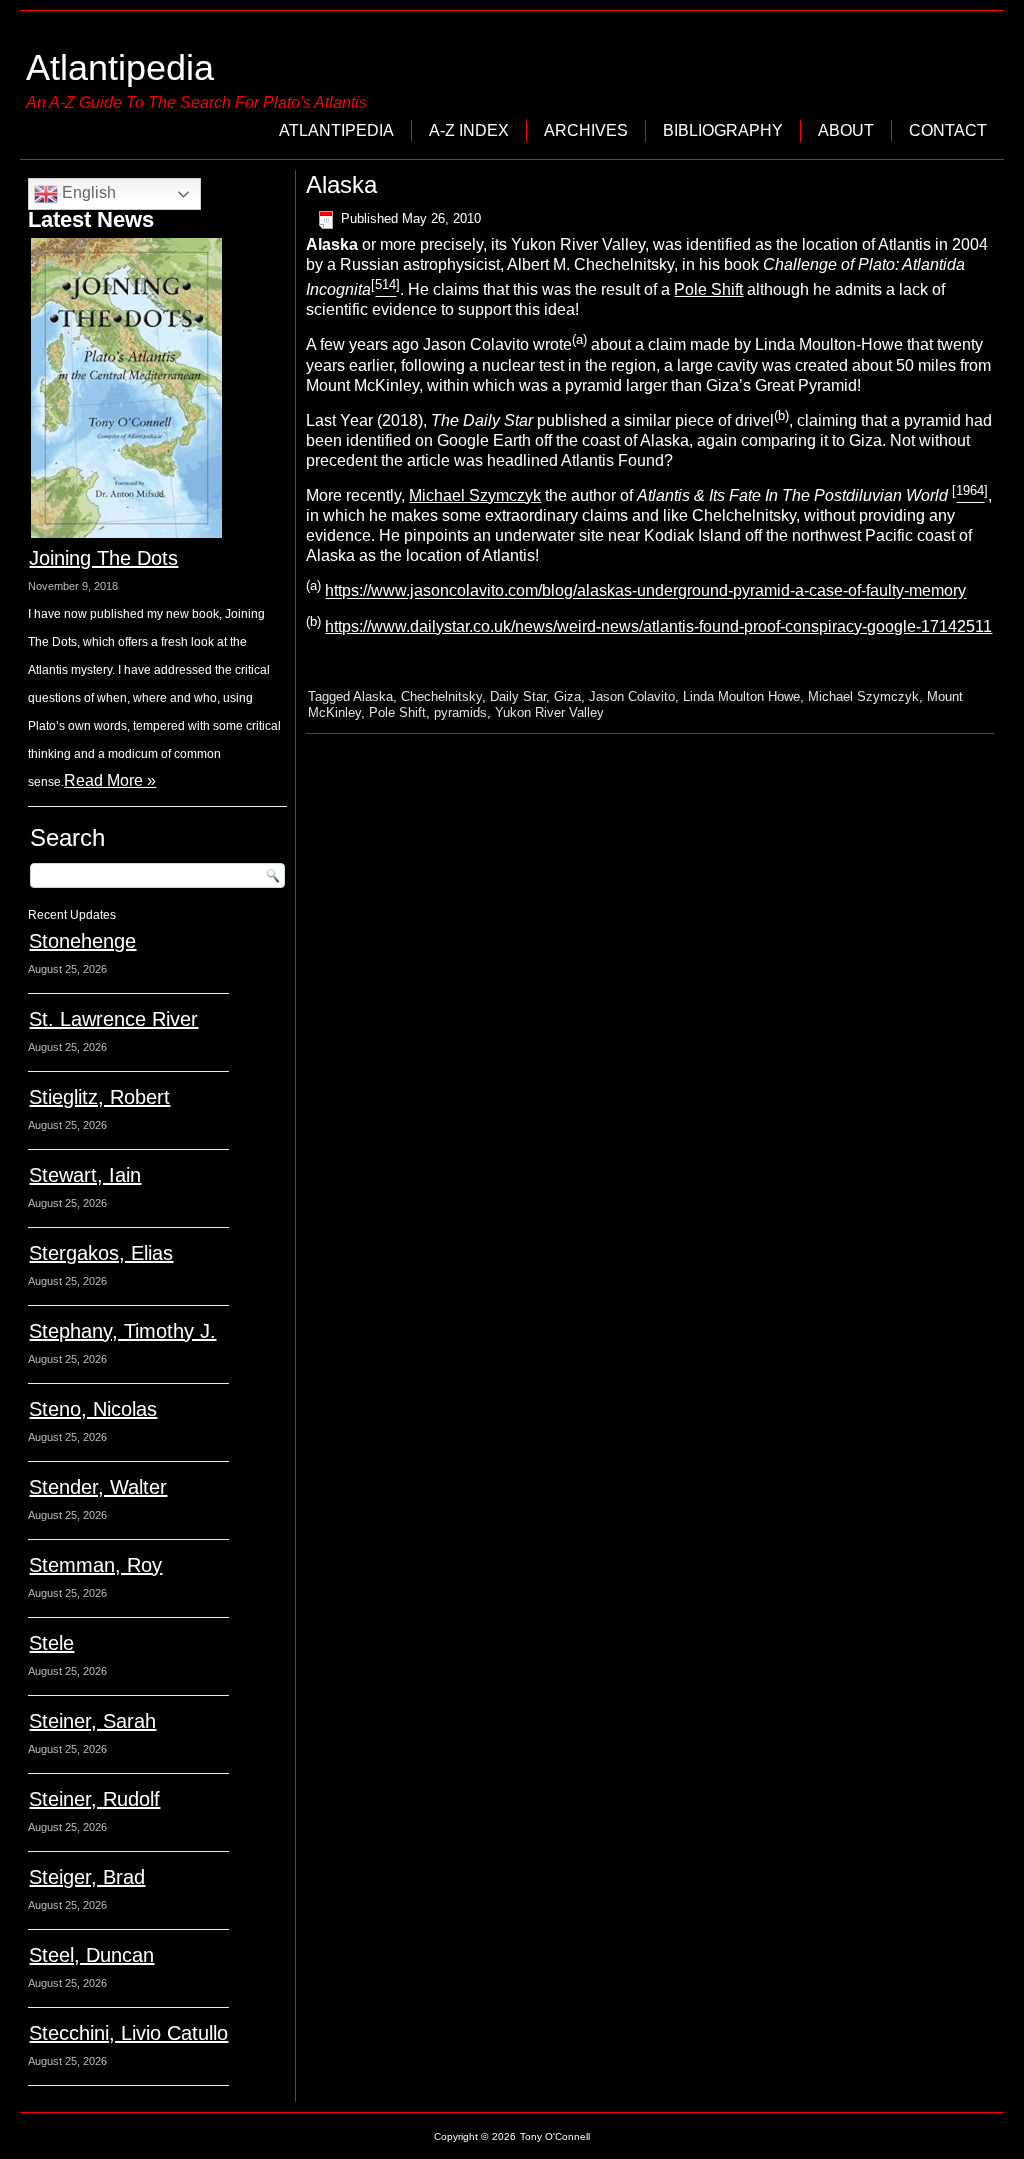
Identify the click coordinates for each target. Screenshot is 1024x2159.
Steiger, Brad (87, 1877)
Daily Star (518, 696)
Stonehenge (82, 941)
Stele (51, 1643)
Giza (567, 696)
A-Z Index (469, 130)
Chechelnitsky (441, 696)
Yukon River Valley (549, 712)
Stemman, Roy (95, 1565)
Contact (948, 130)
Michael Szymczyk (475, 495)
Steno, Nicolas (93, 1409)
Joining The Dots (103, 558)
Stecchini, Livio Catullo (128, 2033)
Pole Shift (708, 289)
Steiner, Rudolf (94, 1799)
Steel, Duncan (91, 1955)
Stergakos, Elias (101, 1253)
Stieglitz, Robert (99, 1097)
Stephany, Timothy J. (122, 1331)
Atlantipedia (120, 67)
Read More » (110, 780)
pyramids (460, 712)
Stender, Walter (98, 1487)
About (846, 130)
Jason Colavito (632, 696)
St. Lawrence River (113, 1019)
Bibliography (723, 130)
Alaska (373, 696)
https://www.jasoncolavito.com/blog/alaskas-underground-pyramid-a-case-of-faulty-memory (645, 591)
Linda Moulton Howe (741, 696)
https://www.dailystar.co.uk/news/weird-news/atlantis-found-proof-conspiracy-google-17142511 (658, 626)
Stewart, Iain (85, 1175)
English (87, 192)
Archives (586, 130)
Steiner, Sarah (92, 1721)
